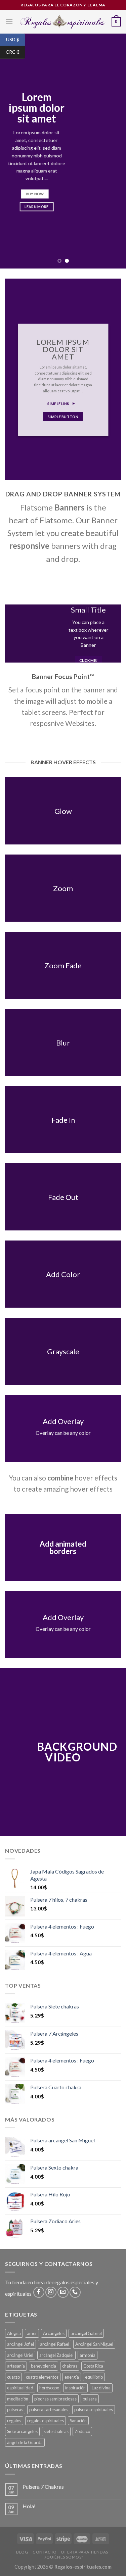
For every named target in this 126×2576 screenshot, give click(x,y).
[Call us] (75, 2292)
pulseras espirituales (94, 2410)
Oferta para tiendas (85, 2552)
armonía (88, 2355)
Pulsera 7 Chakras (43, 2487)
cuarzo (13, 2377)
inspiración (75, 2388)
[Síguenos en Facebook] (39, 2292)
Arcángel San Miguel (94, 2344)
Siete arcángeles (22, 2431)
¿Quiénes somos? (64, 2557)
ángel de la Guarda (25, 2442)
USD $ (16, 39)
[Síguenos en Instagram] (51, 2292)
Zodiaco (82, 2431)
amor (32, 2333)
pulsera (90, 2399)
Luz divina (101, 2388)
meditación (18, 2399)
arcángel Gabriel (86, 2333)
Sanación (78, 2421)
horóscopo (49, 2388)
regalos (14, 2421)
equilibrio (94, 2377)
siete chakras (56, 2431)
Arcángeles (54, 2333)
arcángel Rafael (55, 2344)
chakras (70, 2366)
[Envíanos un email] (63, 2292)
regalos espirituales (46, 2421)
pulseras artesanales (49, 2410)
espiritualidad (20, 2388)
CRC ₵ (15, 52)
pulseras (15, 2410)
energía (72, 2377)
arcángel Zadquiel (56, 2355)
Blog (22, 2552)
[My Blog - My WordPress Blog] (62, 22)
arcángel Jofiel (20, 2344)
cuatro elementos (42, 2377)
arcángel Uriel (20, 2355)
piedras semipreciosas (55, 2399)
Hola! (29, 2506)
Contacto (45, 2552)
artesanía (16, 2366)
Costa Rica (93, 2366)
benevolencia (44, 2366)
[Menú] (9, 22)
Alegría (14, 2333)
